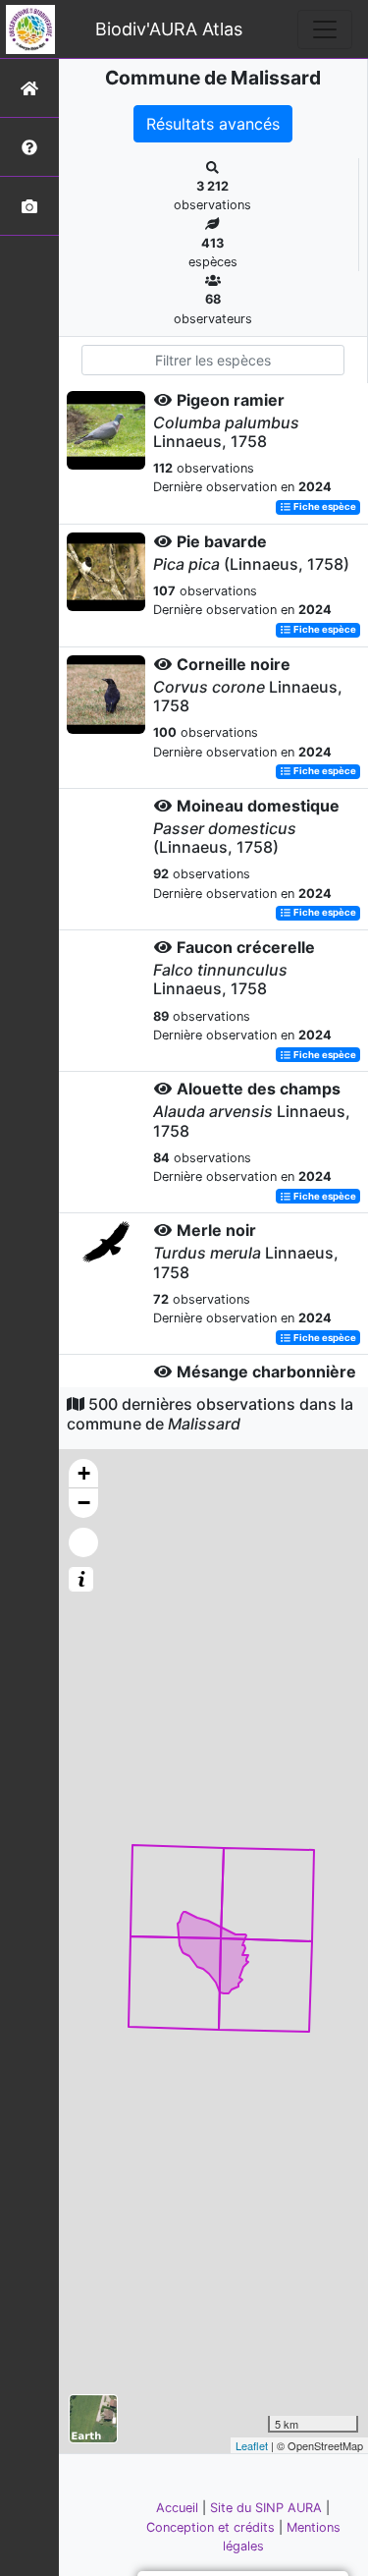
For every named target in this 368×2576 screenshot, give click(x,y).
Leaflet (252, 2445)
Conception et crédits (212, 2527)
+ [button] (84, 1473)
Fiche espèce (324, 507)
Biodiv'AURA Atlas (169, 29)
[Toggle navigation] (325, 29)
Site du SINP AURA (268, 2508)
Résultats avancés (213, 124)
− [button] (84, 1503)
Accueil (179, 2508)
